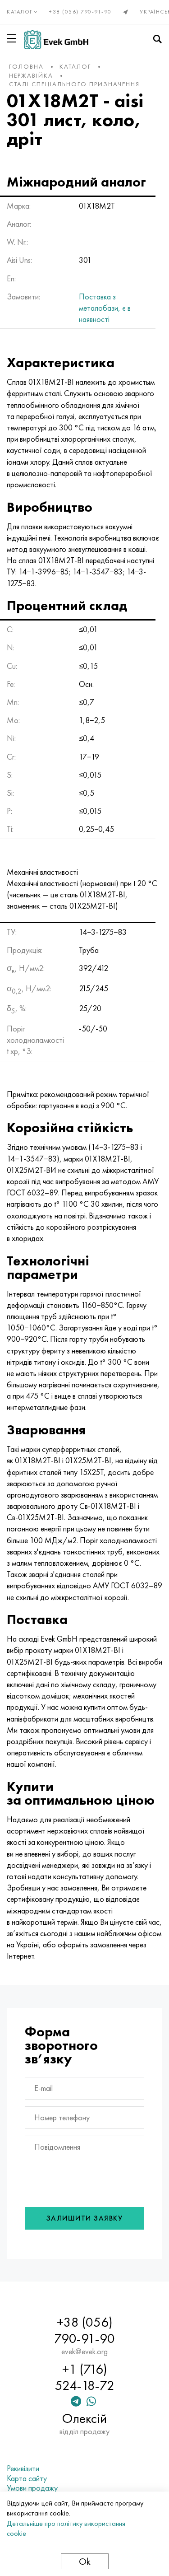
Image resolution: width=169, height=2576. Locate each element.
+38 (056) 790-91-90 (80, 12)
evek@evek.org (84, 2352)
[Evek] (56, 40)
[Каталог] (13, 38)
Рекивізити (23, 2469)
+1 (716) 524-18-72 (85, 2377)
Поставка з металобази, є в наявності (105, 308)
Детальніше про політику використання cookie (66, 2528)
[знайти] (157, 39)
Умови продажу (32, 2488)
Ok (85, 2561)
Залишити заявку (85, 2218)
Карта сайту (27, 2478)
